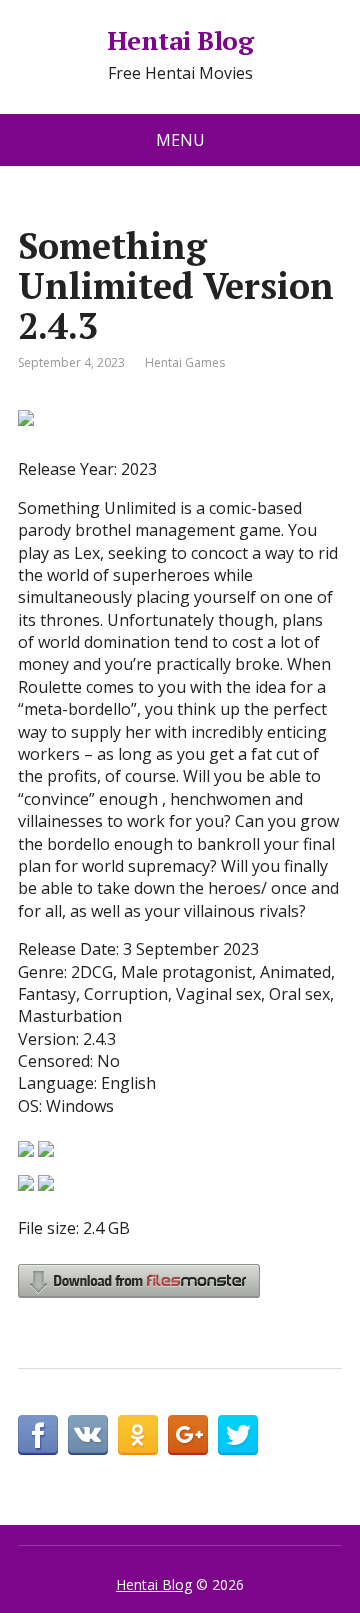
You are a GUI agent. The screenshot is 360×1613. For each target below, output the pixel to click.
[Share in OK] (138, 1435)
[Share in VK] (88, 1435)
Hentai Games (185, 362)
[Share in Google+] (188, 1435)
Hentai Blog (180, 41)
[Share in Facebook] (38, 1435)
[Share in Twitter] (238, 1435)
